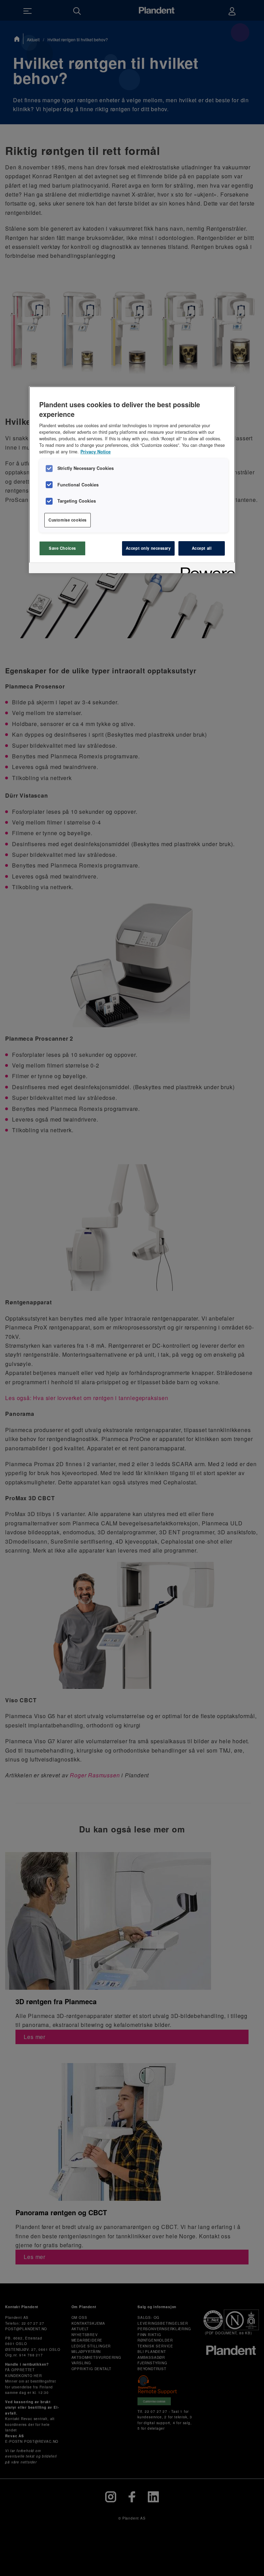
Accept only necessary (148, 548)
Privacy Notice (96, 452)
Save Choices (62, 548)
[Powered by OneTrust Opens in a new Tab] (206, 569)
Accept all (202, 548)
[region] (132, 480)
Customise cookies (68, 520)
